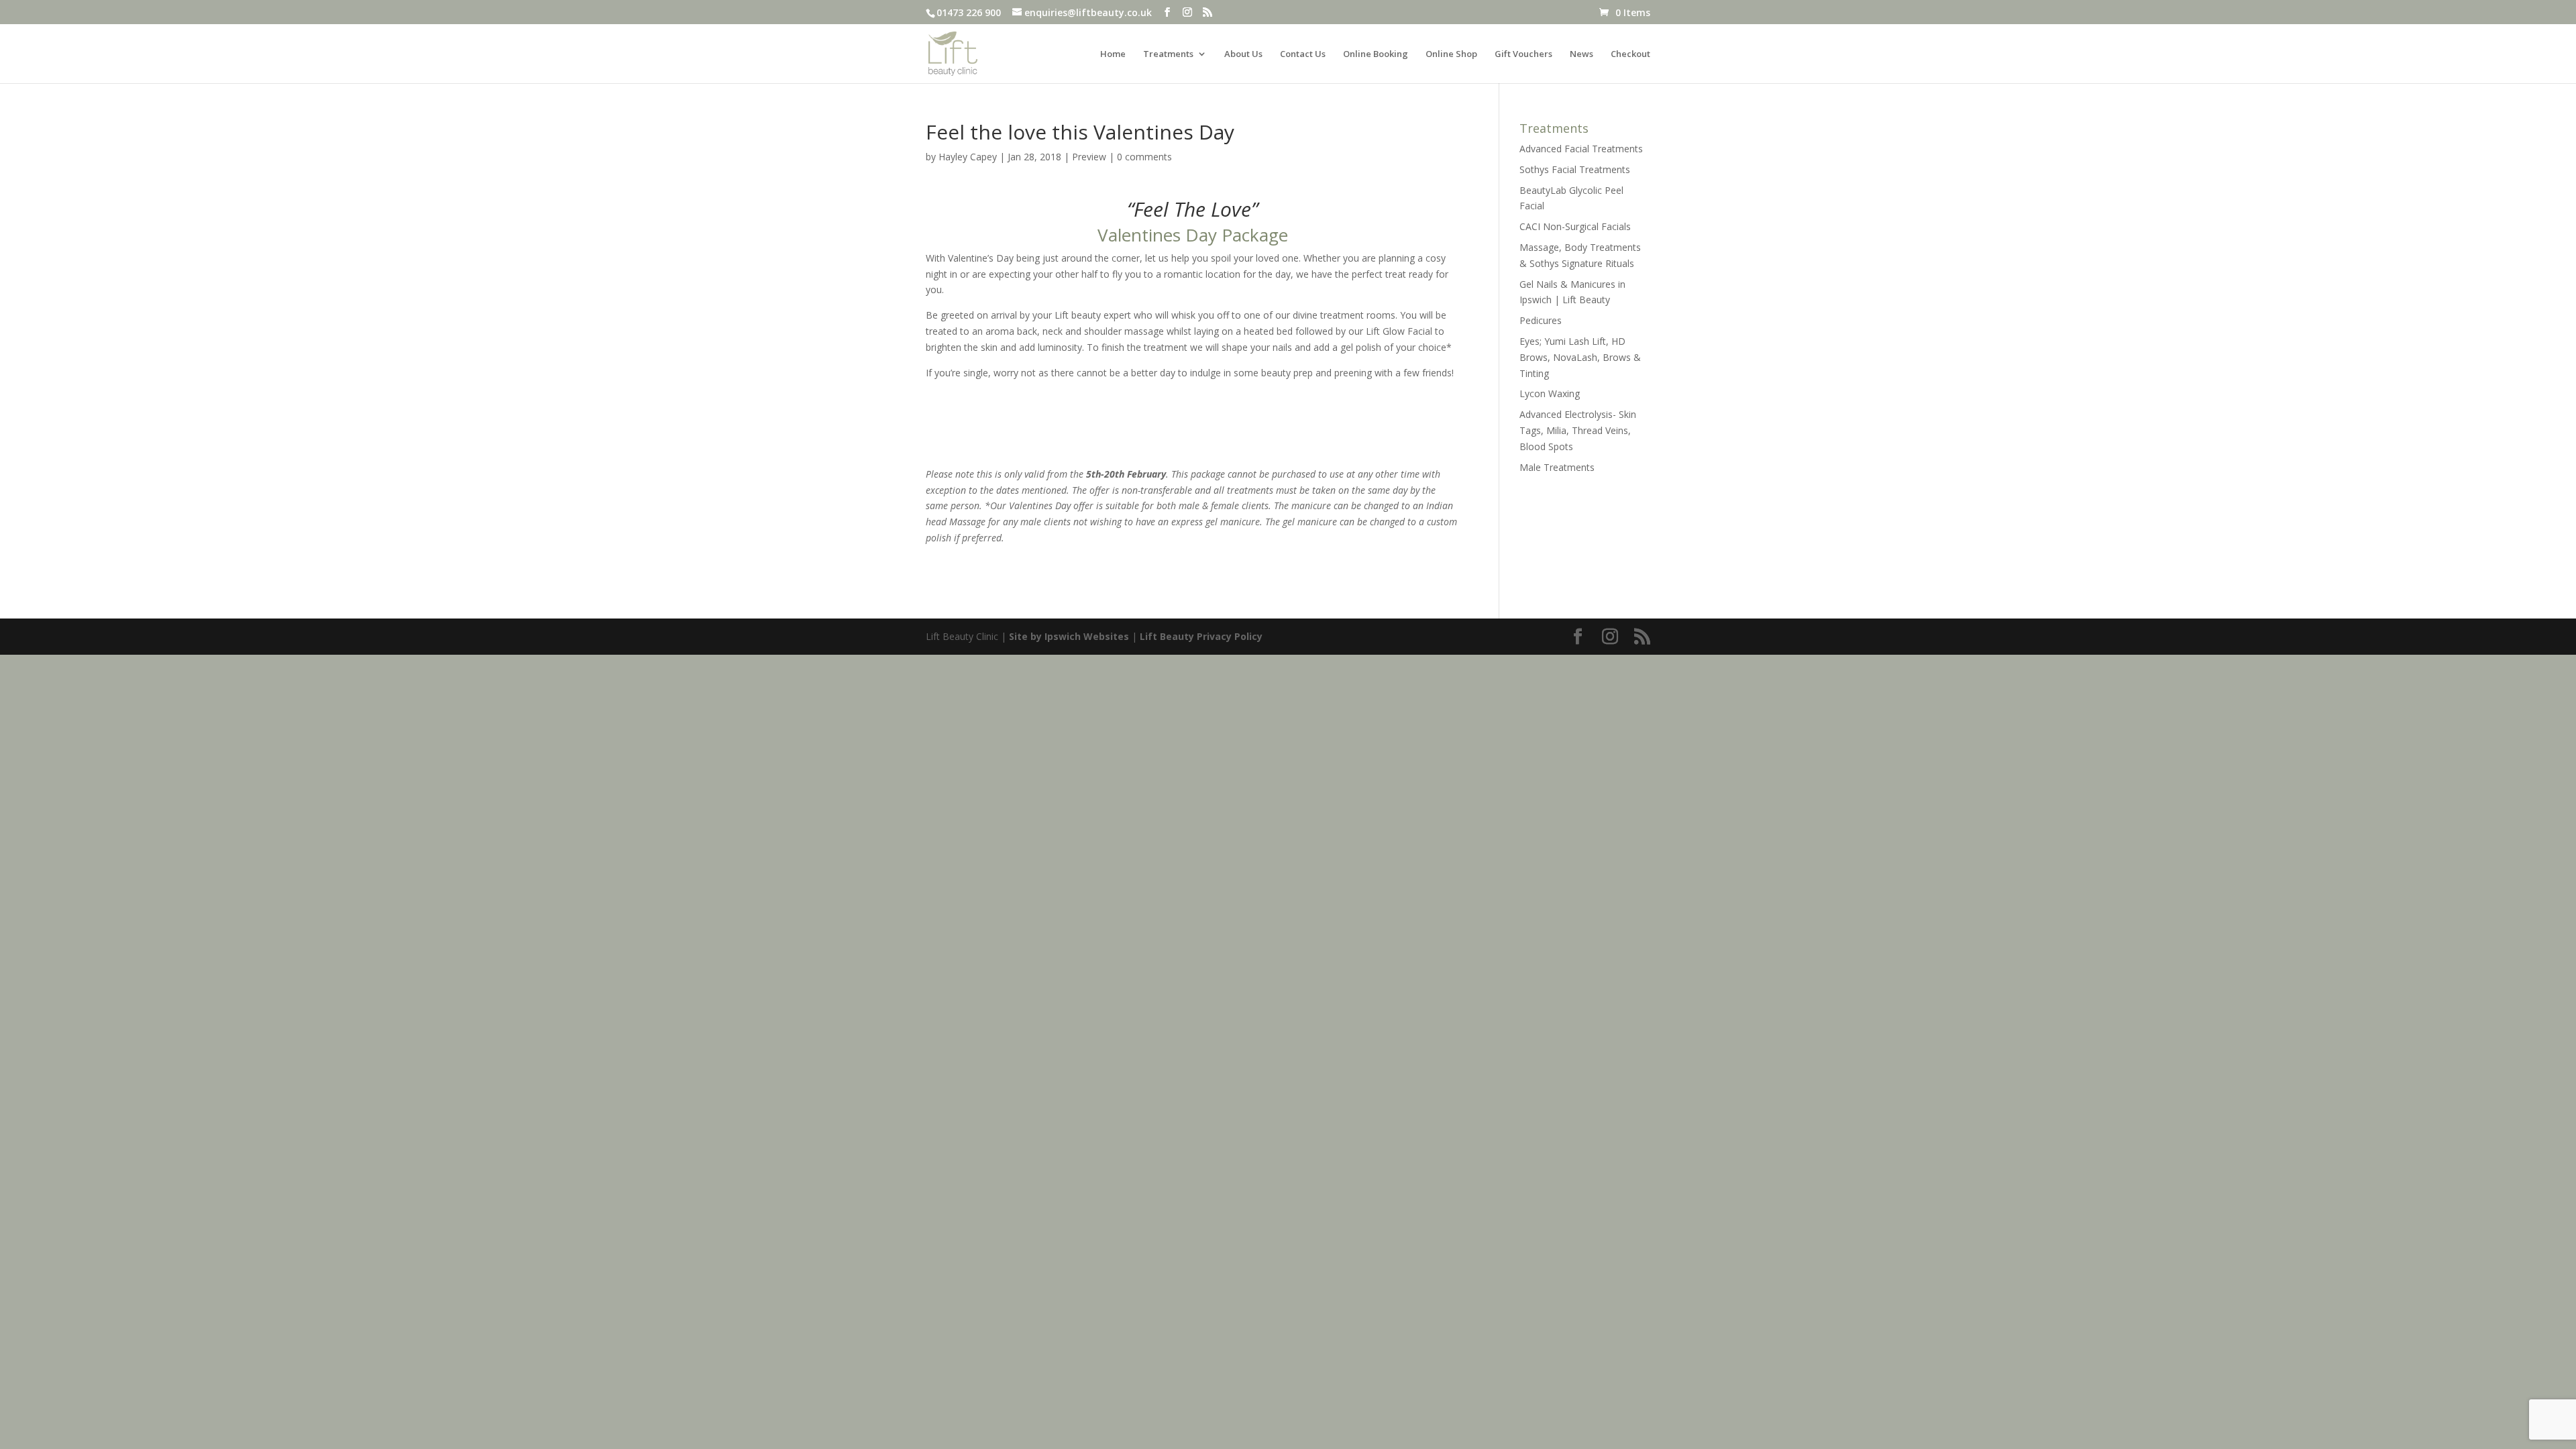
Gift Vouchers (1523, 54)
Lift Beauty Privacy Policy (1201, 636)
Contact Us (1303, 54)
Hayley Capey (968, 157)
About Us (1243, 54)
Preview (1089, 157)
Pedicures (1541, 320)
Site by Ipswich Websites (1069, 636)
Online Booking (1376, 54)
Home (1113, 54)
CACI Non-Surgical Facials (1575, 226)
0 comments (1144, 157)
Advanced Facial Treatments (1581, 149)
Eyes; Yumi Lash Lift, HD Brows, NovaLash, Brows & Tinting (1580, 357)
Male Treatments (1557, 467)
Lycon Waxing (1550, 393)
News (1581, 54)
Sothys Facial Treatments (1575, 169)
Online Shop (1451, 54)
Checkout (1630, 54)
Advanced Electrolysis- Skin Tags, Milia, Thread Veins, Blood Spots (1578, 430)
